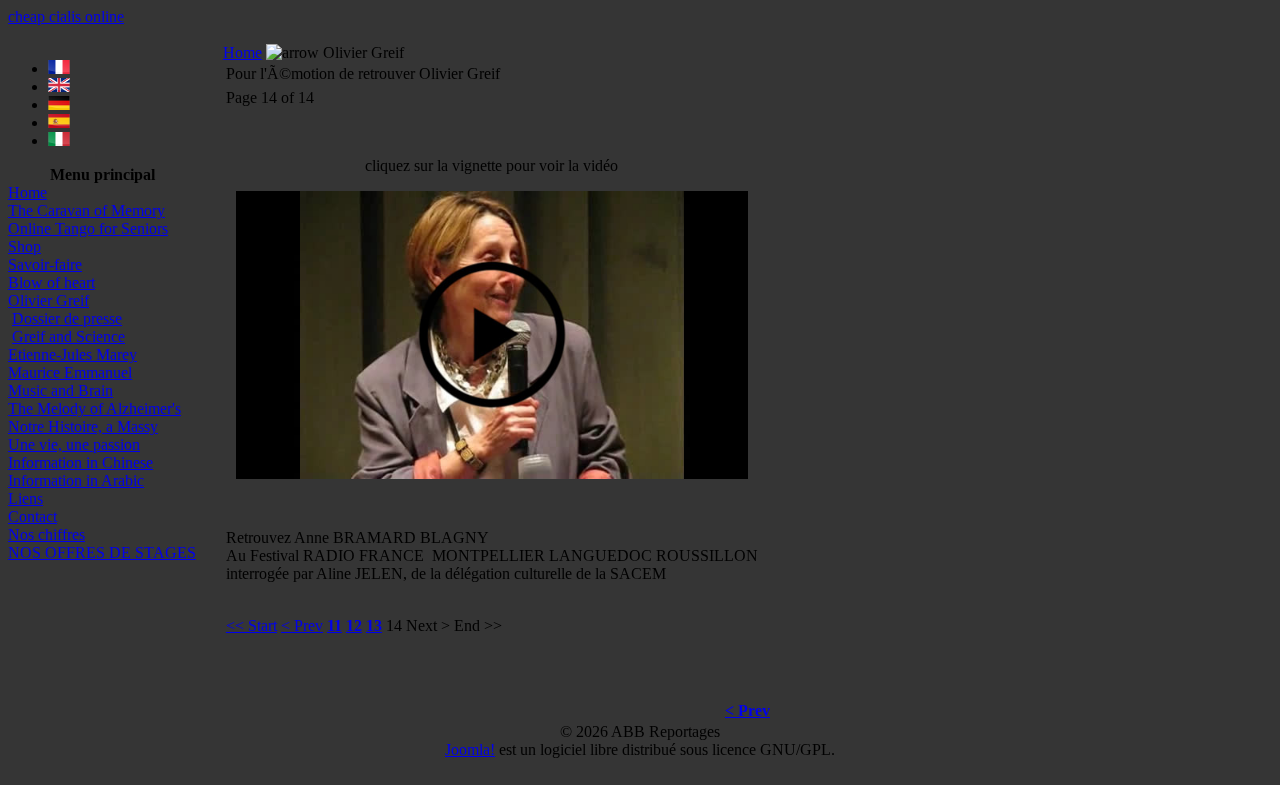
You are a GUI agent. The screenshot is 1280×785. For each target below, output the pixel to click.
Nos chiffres (46, 534)
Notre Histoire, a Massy (83, 426)
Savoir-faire (45, 264)
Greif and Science (68, 336)
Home (27, 192)
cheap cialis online (66, 16)
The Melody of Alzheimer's (94, 408)
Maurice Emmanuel (70, 372)
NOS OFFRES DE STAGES (102, 552)
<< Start (251, 625)
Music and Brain (60, 390)
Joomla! (470, 749)
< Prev (302, 625)
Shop (24, 246)
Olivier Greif (48, 300)
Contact (32, 516)
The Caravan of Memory (86, 210)
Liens (25, 498)
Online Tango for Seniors (88, 228)
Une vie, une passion (74, 444)
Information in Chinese (80, 462)
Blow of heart (51, 282)
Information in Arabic (76, 480)
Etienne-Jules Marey (72, 354)
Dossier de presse (67, 318)
